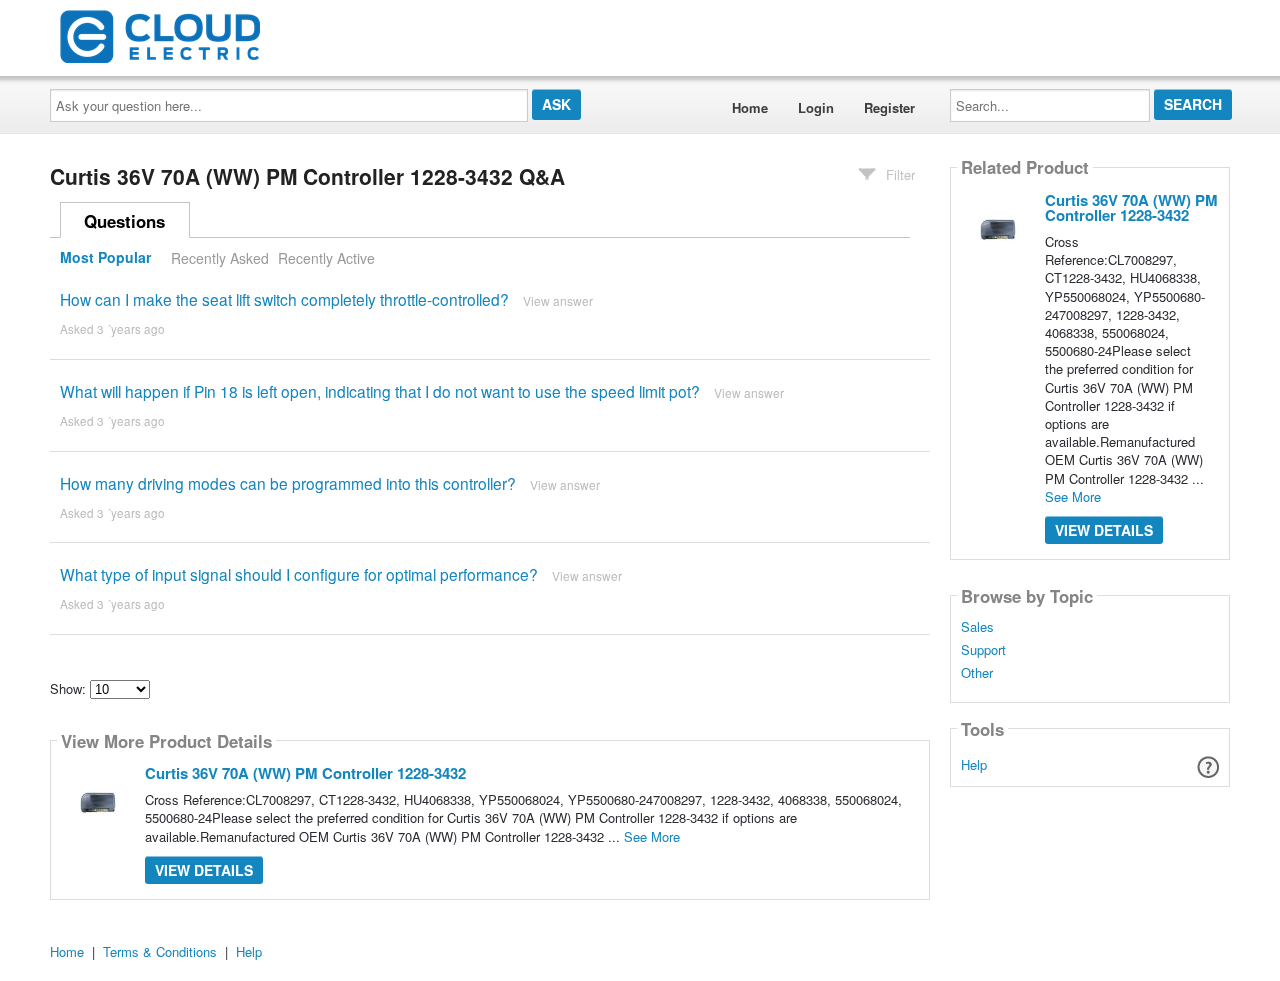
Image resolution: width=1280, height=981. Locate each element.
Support (983, 650)
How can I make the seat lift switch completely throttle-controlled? (284, 299)
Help (974, 764)
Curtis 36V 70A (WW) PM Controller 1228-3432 (305, 773)
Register (889, 107)
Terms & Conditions (160, 951)
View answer (558, 300)
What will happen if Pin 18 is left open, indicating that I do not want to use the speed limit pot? (380, 391)
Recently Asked (220, 258)
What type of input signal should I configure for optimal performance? (299, 574)
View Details (204, 870)
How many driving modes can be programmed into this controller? (288, 483)
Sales (977, 627)
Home (750, 107)
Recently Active (326, 258)
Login (816, 107)
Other (977, 673)
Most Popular (105, 258)
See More (652, 836)
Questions (124, 221)
